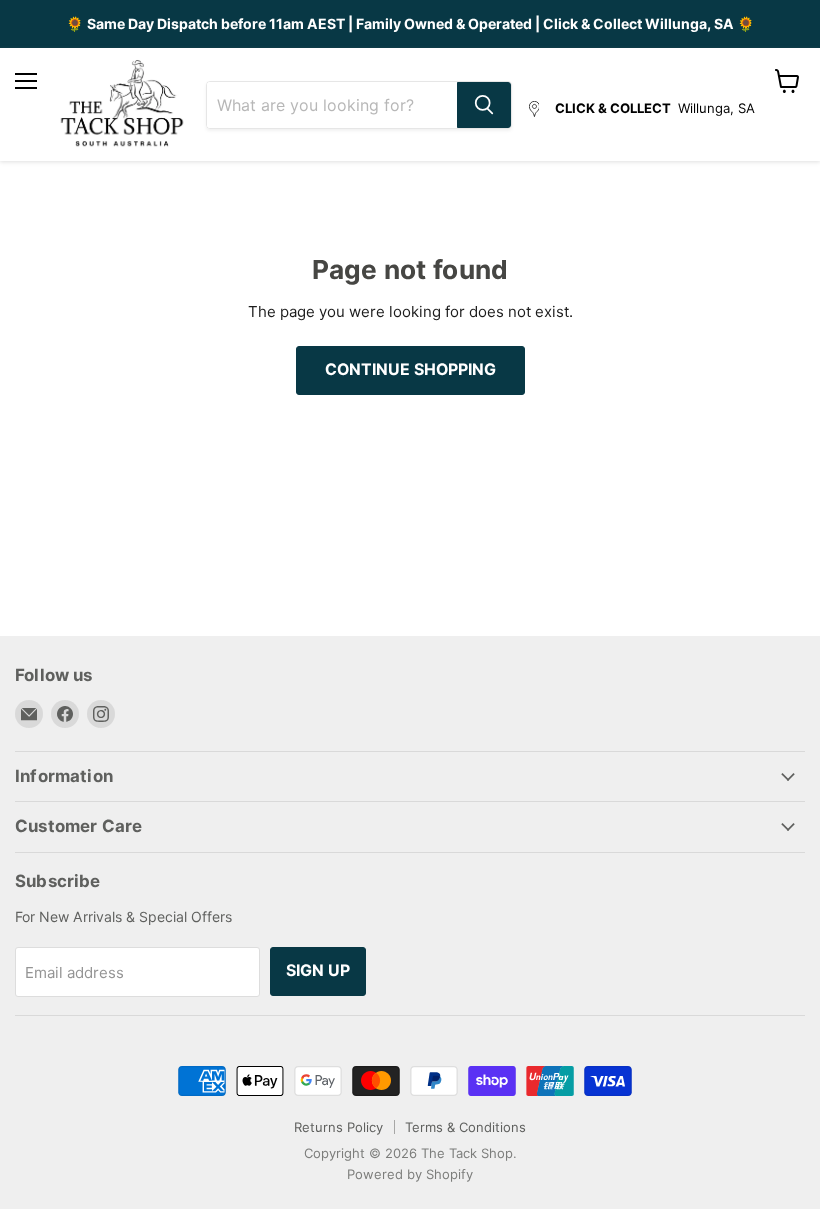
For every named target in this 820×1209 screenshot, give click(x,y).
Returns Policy (338, 1127)
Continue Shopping (410, 369)
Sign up (318, 970)
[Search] (484, 105)
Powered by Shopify (410, 1174)
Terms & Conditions (465, 1127)
